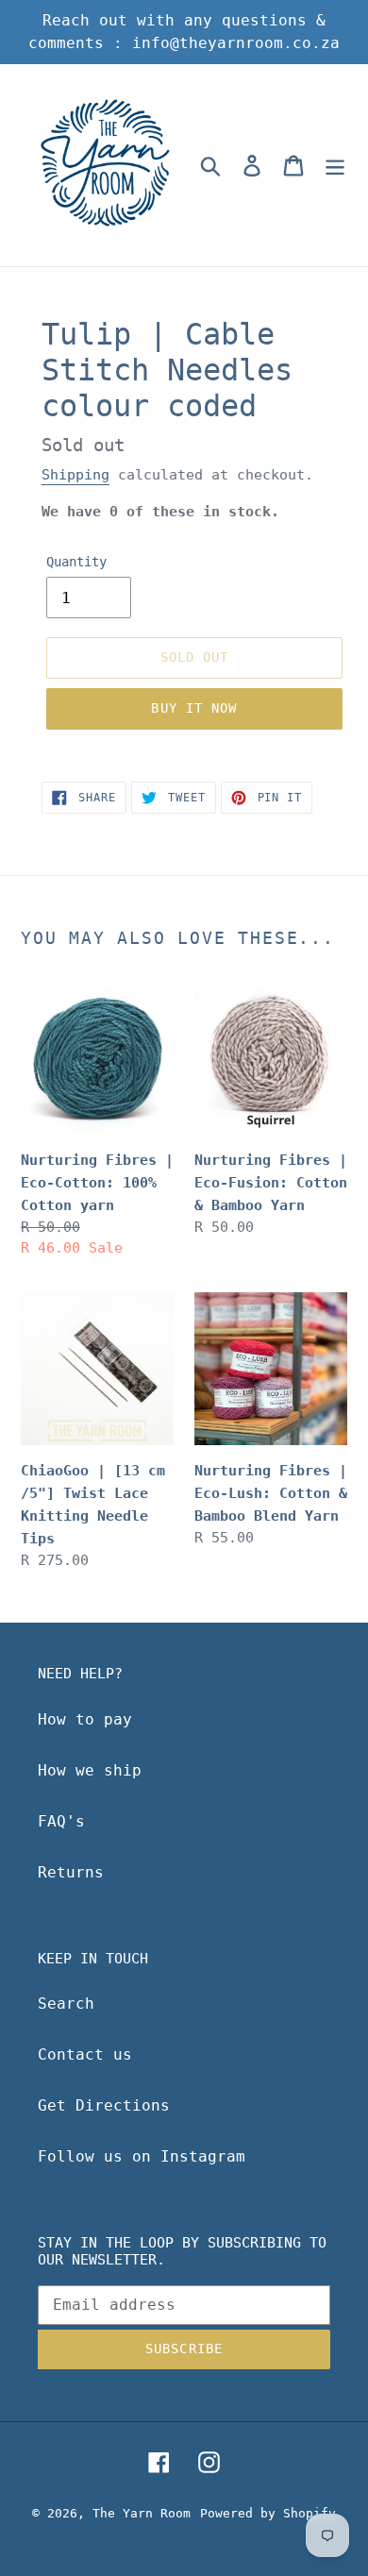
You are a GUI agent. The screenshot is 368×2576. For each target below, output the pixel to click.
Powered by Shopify (268, 2513)
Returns (71, 1872)
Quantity (76, 562)
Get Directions (104, 2105)
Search (66, 2004)
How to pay (85, 1719)
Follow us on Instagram (142, 2156)
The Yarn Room (142, 2513)
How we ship (90, 1770)
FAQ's (61, 1821)
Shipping (75, 475)
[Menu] (335, 165)
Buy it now (194, 708)
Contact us (85, 2054)
